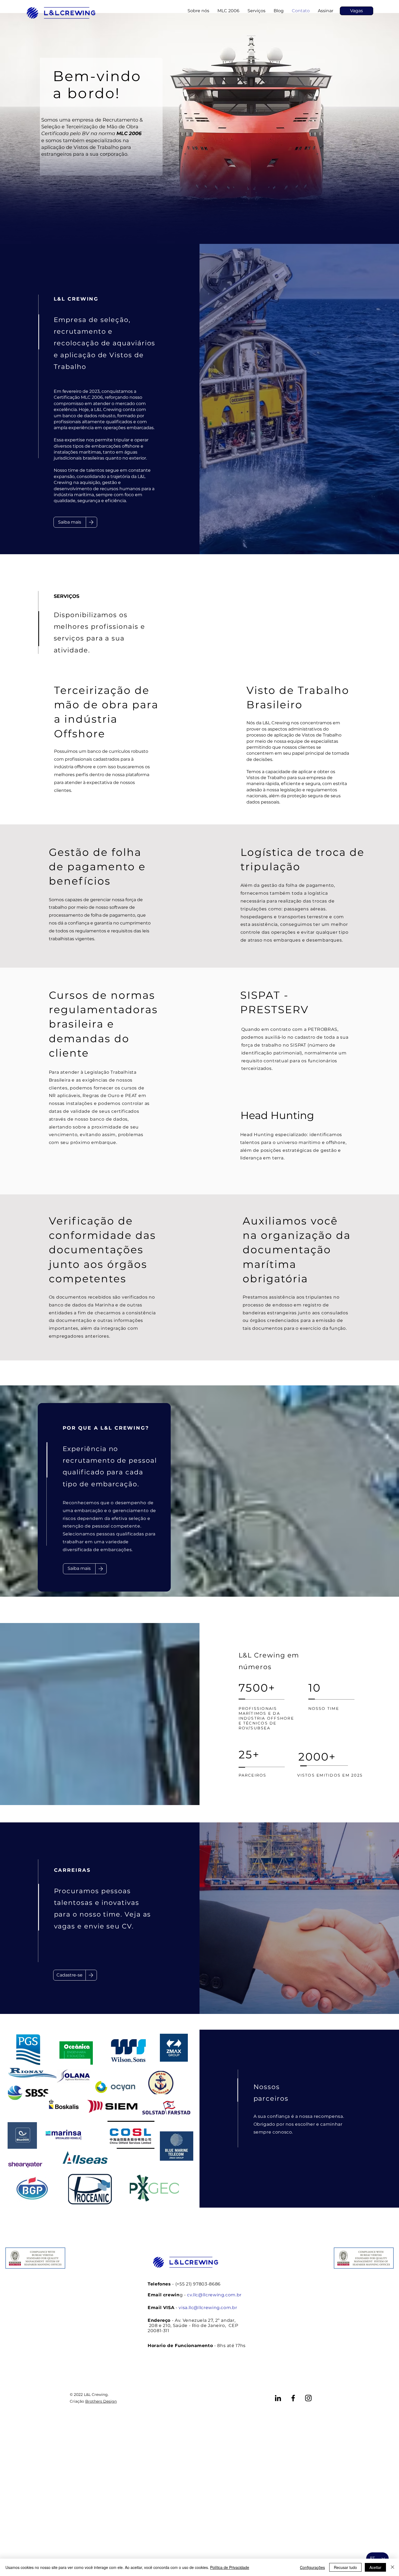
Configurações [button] (312, 2567)
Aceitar (375, 2567)
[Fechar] (392, 2567)
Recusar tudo (345, 2567)
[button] (326, 11)
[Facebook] (293, 2398)
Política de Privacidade (230, 2567)
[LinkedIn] (278, 2398)
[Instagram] (308, 2398)
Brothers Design (101, 2401)
